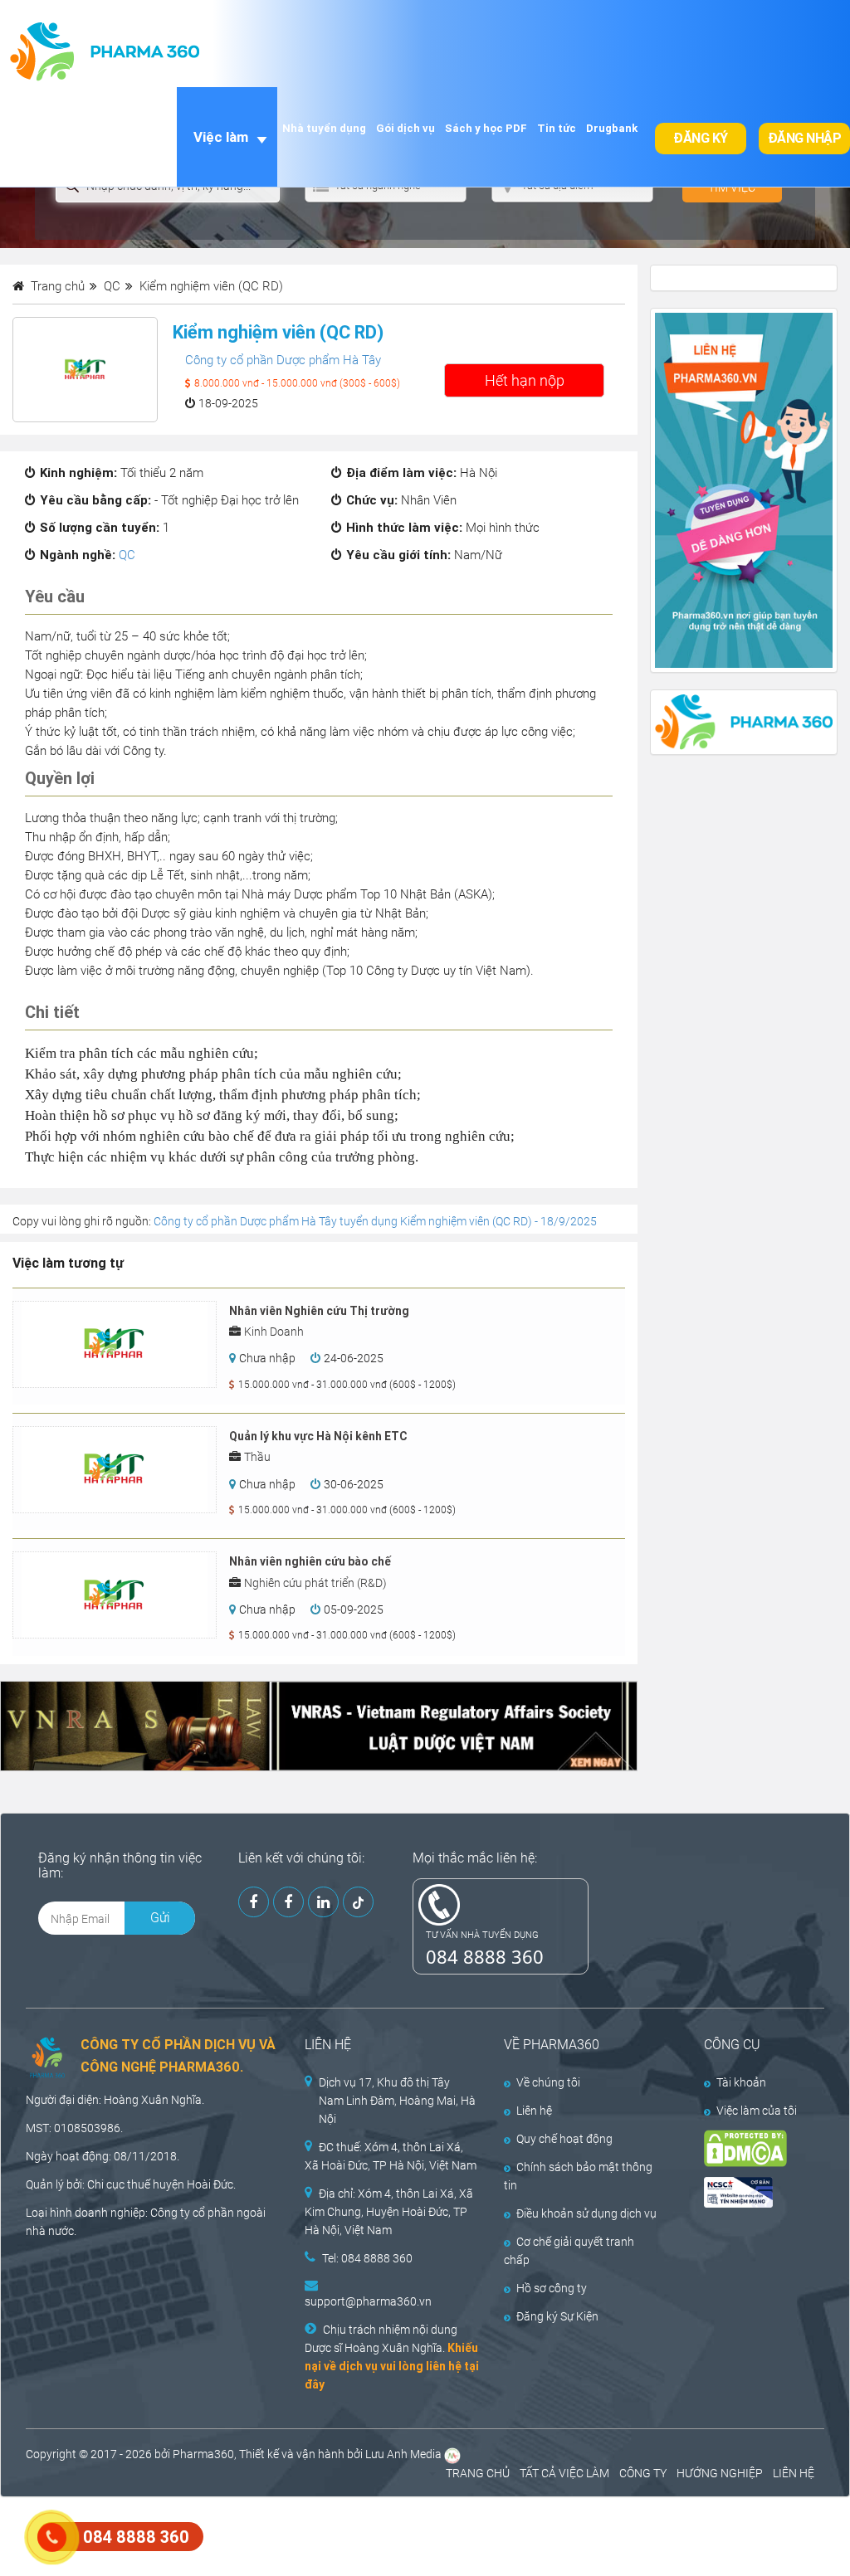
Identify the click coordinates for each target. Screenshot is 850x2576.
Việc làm (221, 137)
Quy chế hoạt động (564, 2139)
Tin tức (557, 128)
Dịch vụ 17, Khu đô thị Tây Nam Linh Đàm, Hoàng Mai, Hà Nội (397, 2101)
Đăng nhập (805, 138)
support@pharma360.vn (368, 2301)
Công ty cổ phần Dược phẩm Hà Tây (283, 360)
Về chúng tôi (548, 2082)
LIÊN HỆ (794, 2473)
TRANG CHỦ (478, 2473)
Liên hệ (534, 2111)
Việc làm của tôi (757, 2111)
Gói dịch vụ (405, 128)
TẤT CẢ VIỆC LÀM (564, 2473)
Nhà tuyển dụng (324, 128)
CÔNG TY (643, 2473)
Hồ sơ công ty (552, 2288)
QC (127, 555)
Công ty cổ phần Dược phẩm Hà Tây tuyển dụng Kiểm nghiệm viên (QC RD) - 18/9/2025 (375, 1221)
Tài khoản (741, 2082)
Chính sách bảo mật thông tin (578, 2176)
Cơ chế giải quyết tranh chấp (569, 2251)
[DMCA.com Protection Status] (752, 2148)
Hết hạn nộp (525, 380)
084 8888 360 (485, 1956)
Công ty (170, 2213)
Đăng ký (701, 138)
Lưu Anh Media (403, 2454)
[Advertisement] (302, 2535)
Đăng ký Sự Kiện (557, 2316)
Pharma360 (203, 2454)
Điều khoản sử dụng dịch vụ (586, 2213)
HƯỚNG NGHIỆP (720, 2473)
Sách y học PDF (486, 128)
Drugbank (612, 128)
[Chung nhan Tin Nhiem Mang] (752, 2192)
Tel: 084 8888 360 (367, 2258)
